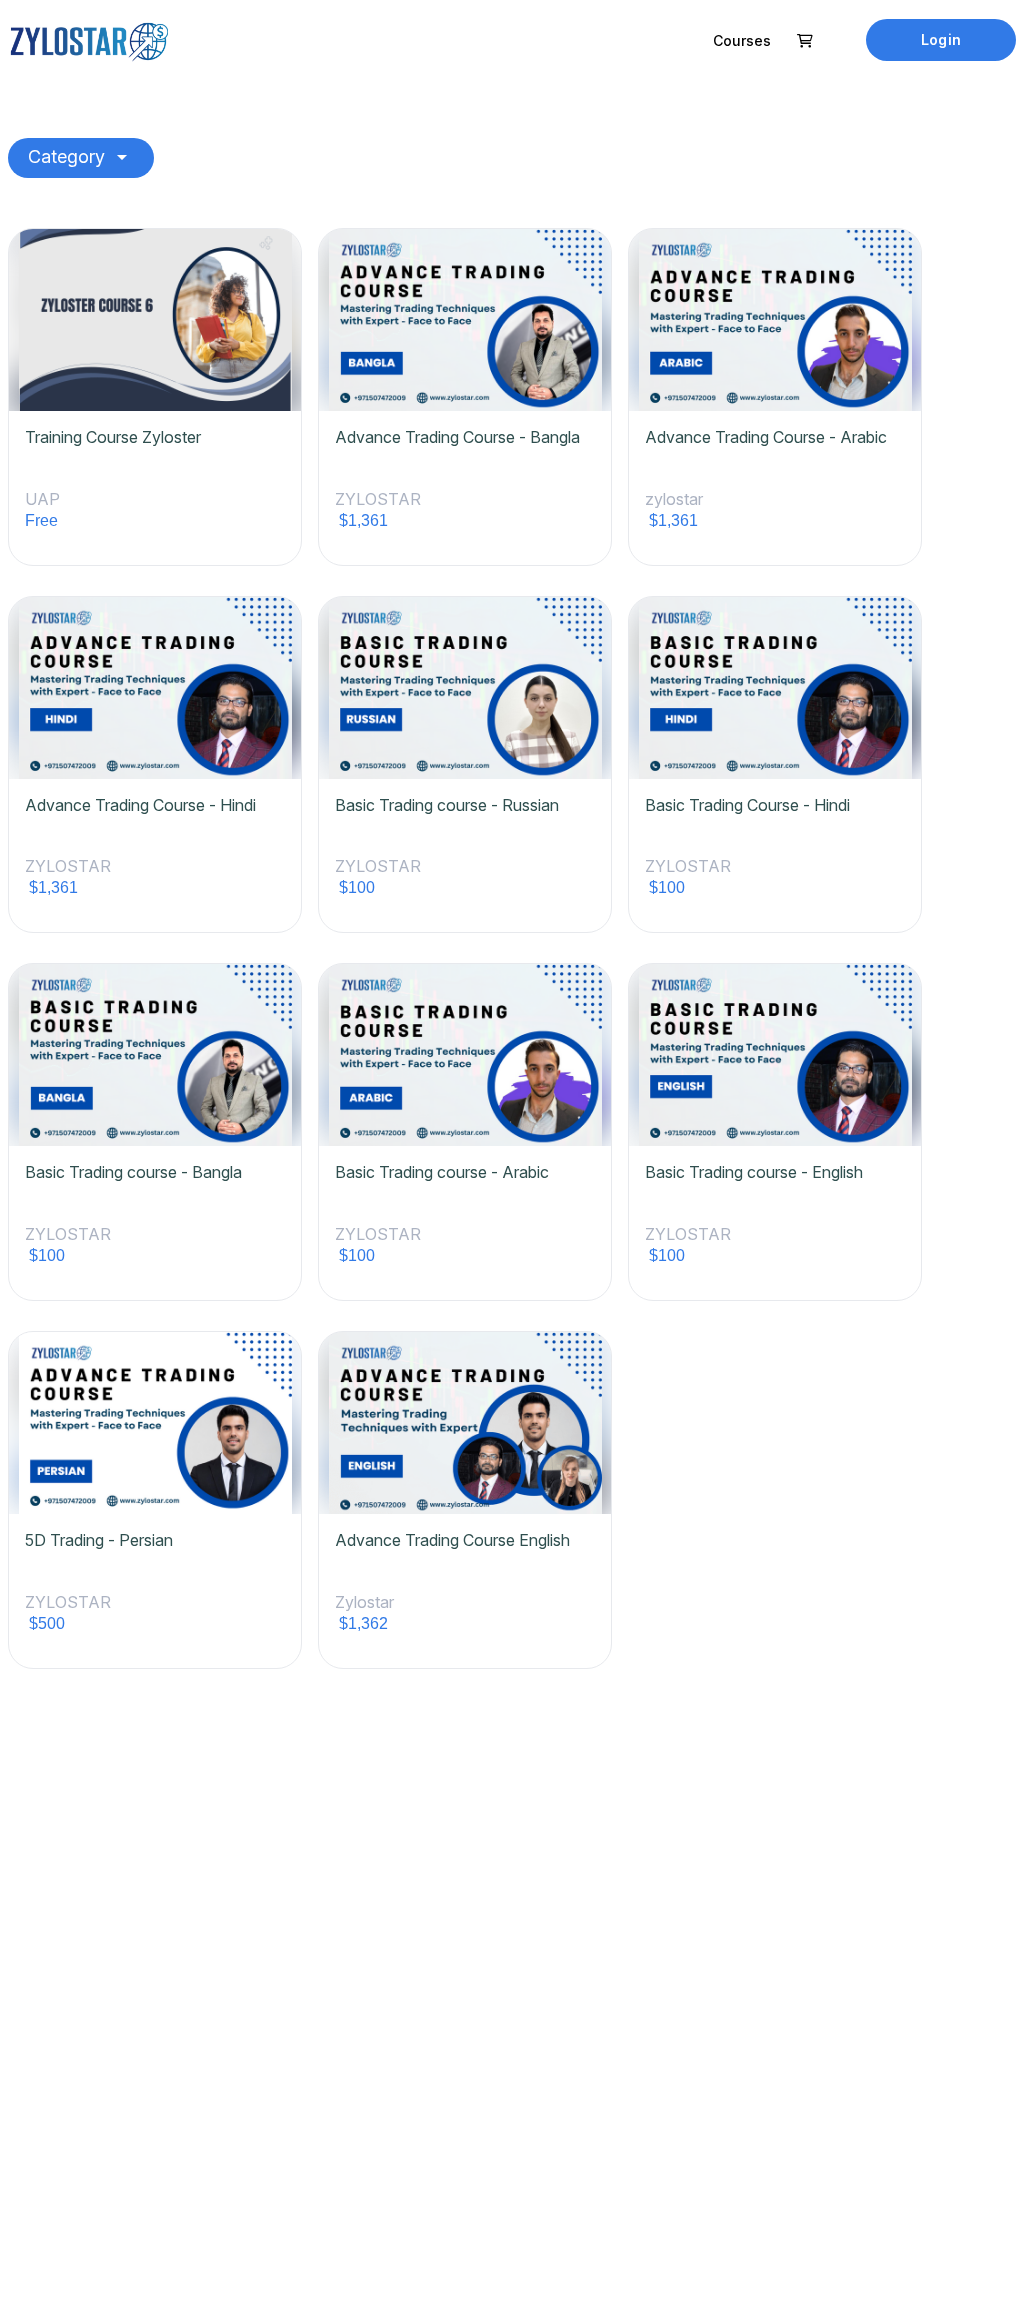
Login (940, 39)
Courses (742, 40)
